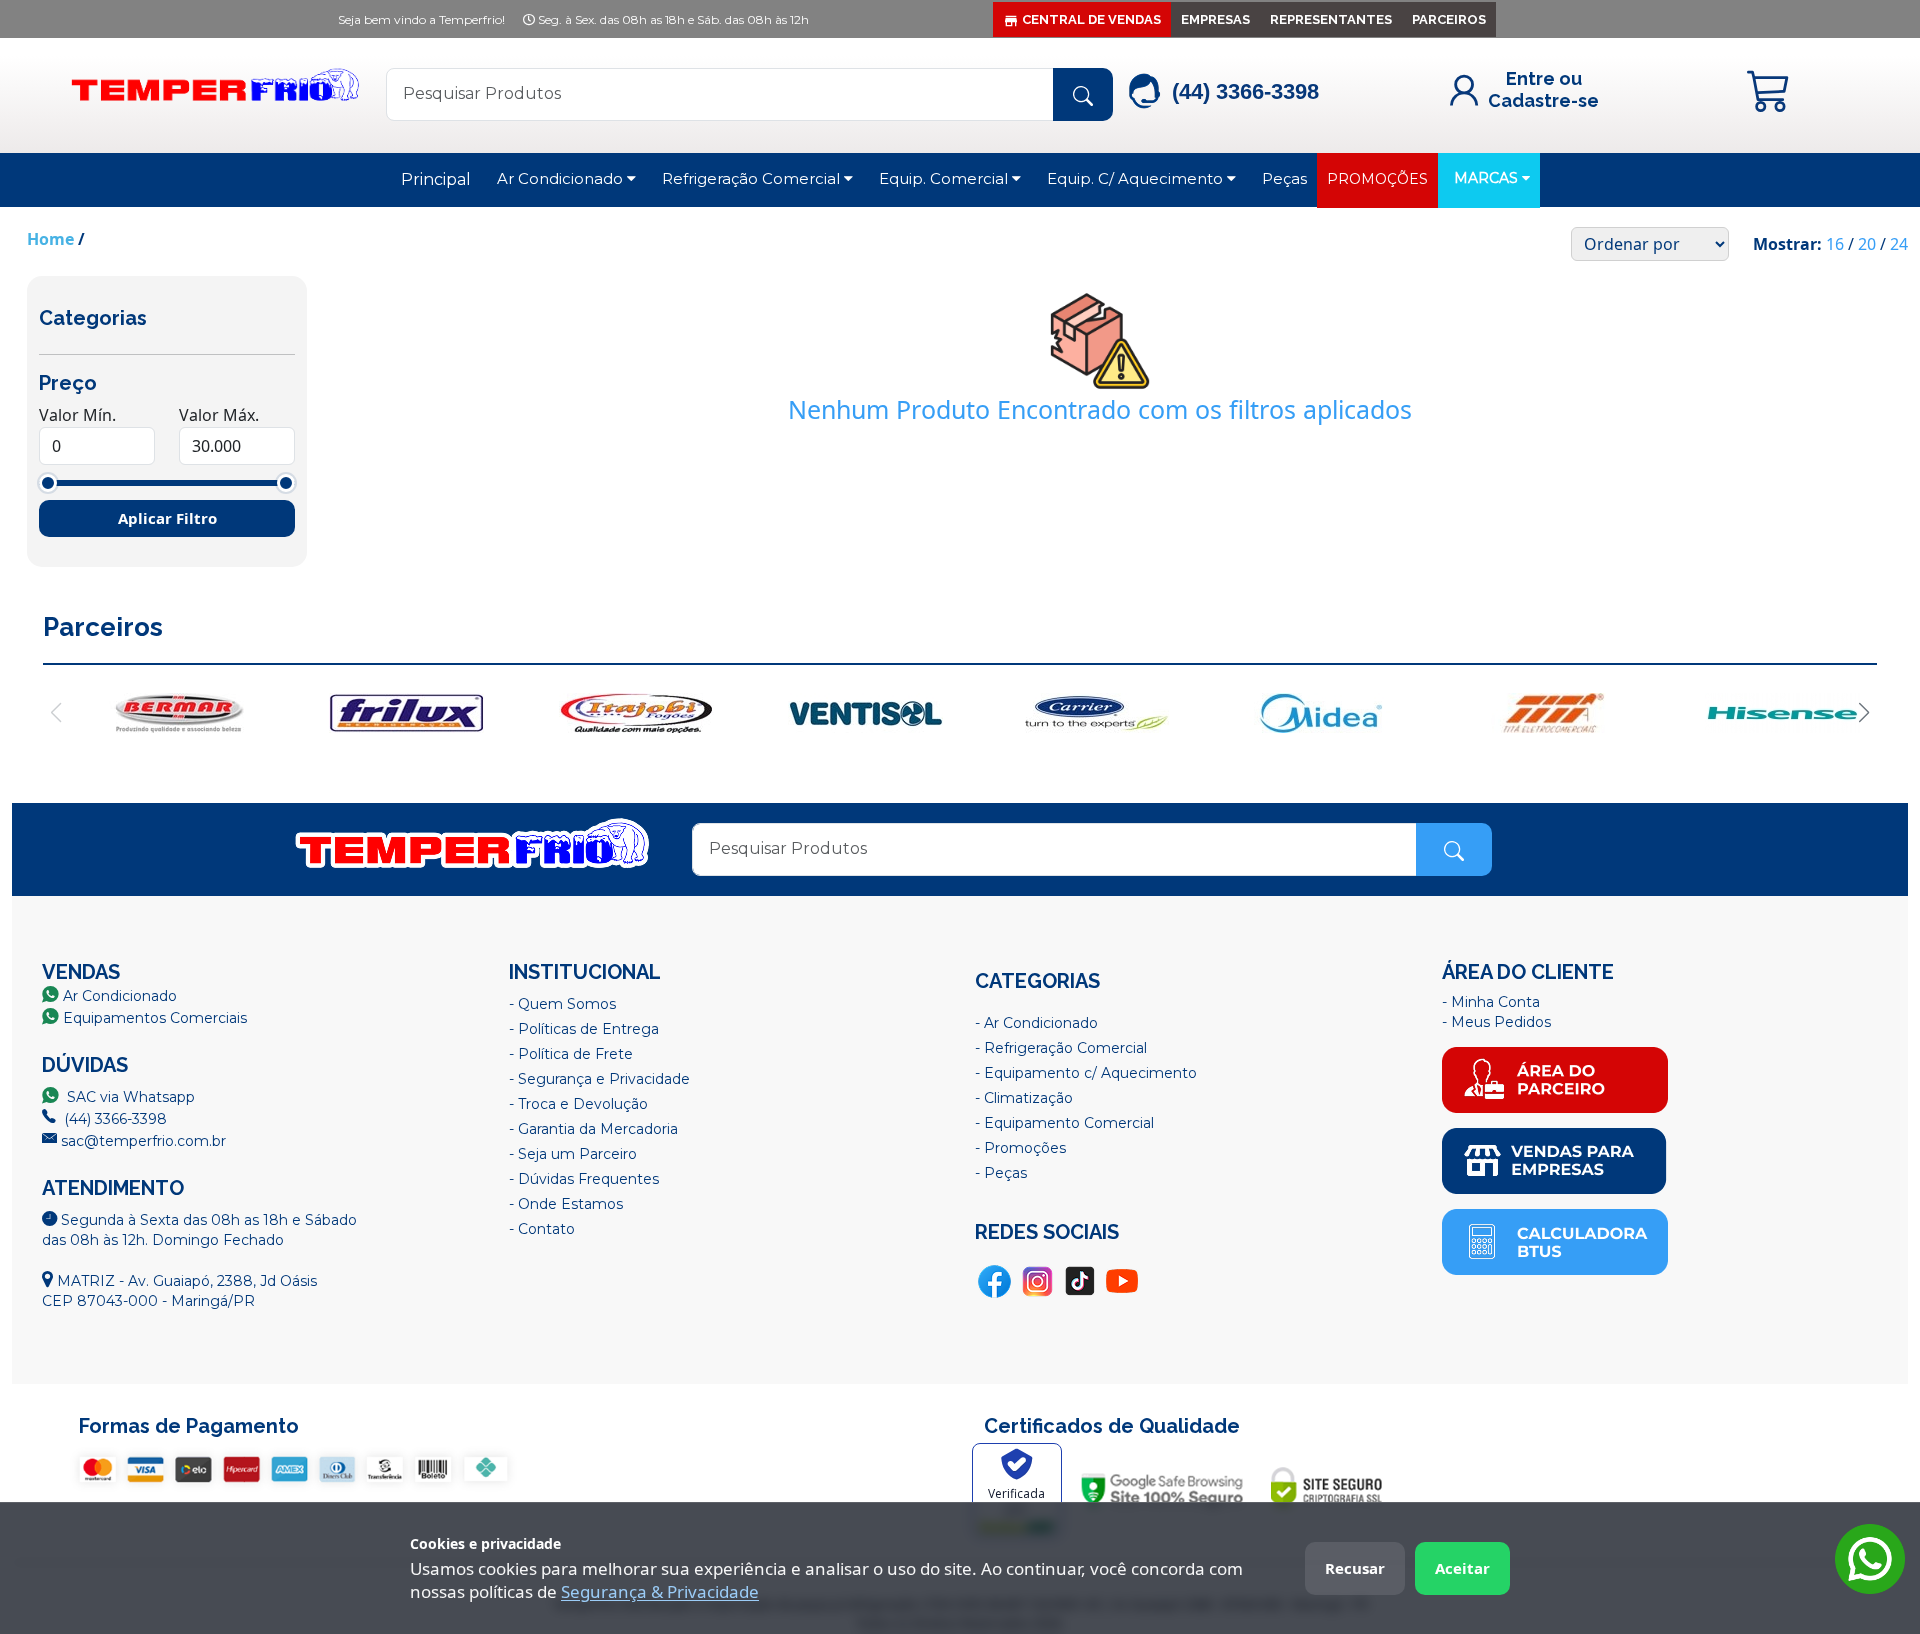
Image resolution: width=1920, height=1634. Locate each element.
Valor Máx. (219, 415)
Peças (1284, 178)
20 (1867, 244)
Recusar (1355, 1568)
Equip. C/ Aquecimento (1137, 178)
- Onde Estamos (566, 1204)
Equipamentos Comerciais (155, 1018)
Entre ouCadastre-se (1543, 89)
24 (1899, 244)
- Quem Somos (562, 1004)
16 (1835, 244)
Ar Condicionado (562, 178)
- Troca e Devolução (578, 1104)
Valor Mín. (77, 415)
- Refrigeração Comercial (1061, 1048)
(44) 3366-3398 (113, 1119)
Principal (436, 179)
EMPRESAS (1215, 19)
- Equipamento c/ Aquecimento (1086, 1073)
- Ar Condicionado (1036, 1023)
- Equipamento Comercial (1064, 1123)
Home (50, 239)
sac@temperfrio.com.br (141, 1141)
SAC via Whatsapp (129, 1097)
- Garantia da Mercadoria (593, 1129)
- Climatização (1024, 1098)
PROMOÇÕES (1377, 179)
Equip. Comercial (945, 178)
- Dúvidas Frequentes (584, 1179)
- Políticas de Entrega (584, 1029)
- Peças (1001, 1173)
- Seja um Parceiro (573, 1154)
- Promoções (1020, 1148)
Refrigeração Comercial (753, 178)
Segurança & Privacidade (660, 1591)
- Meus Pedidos (1496, 1022)
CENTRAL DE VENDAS (1091, 19)
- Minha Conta (1491, 1002)
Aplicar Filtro (167, 518)
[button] (1863, 713)
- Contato (542, 1229)
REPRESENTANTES (1331, 19)
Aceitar (1462, 1568)
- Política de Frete (571, 1054)
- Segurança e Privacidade (599, 1079)
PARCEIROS (1449, 19)
